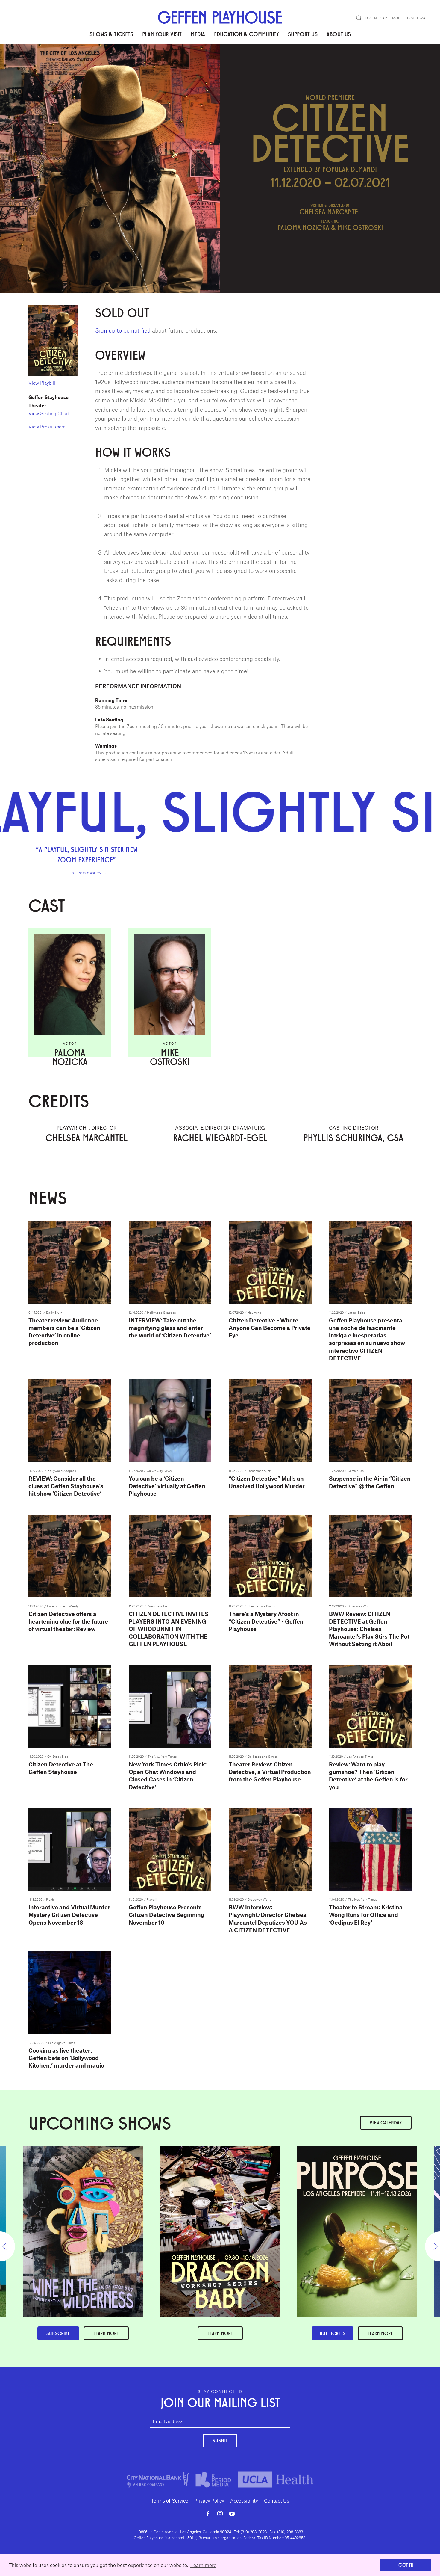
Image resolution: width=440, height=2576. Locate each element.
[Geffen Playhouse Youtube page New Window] (232, 2514)
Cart (384, 18)
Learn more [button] (203, 2565)
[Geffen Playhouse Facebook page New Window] (208, 2514)
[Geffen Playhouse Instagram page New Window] (220, 2514)
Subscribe (58, 2333)
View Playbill (42, 383)
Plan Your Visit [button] (162, 34)
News (118, 63)
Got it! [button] (406, 2565)
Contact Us (277, 2500)
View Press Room (47, 426)
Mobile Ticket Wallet (413, 18)
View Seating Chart (49, 413)
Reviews (58, 63)
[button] (359, 18)
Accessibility (244, 2500)
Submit (220, 2440)
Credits (98, 63)
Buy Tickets (333, 2333)
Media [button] (198, 34)
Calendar (386, 2123)
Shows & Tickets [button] (111, 34)
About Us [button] (339, 34)
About (35, 63)
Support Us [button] (303, 34)
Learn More (220, 2333)
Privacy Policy (209, 2500)
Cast (78, 63)
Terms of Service (170, 2500)
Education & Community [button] (246, 34)
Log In (371, 18)
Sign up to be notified (123, 330)
